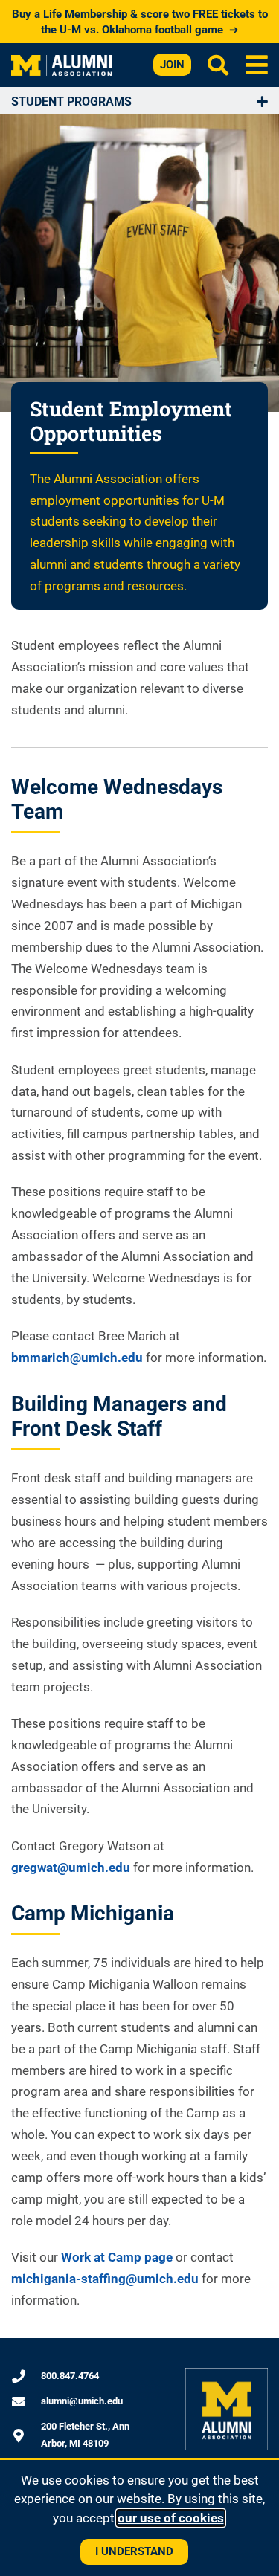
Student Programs (71, 101)
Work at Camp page (117, 2257)
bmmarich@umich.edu (77, 1358)
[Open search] (218, 65)
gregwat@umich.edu (71, 1868)
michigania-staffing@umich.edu (105, 2279)
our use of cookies (171, 2518)
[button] (256, 65)
